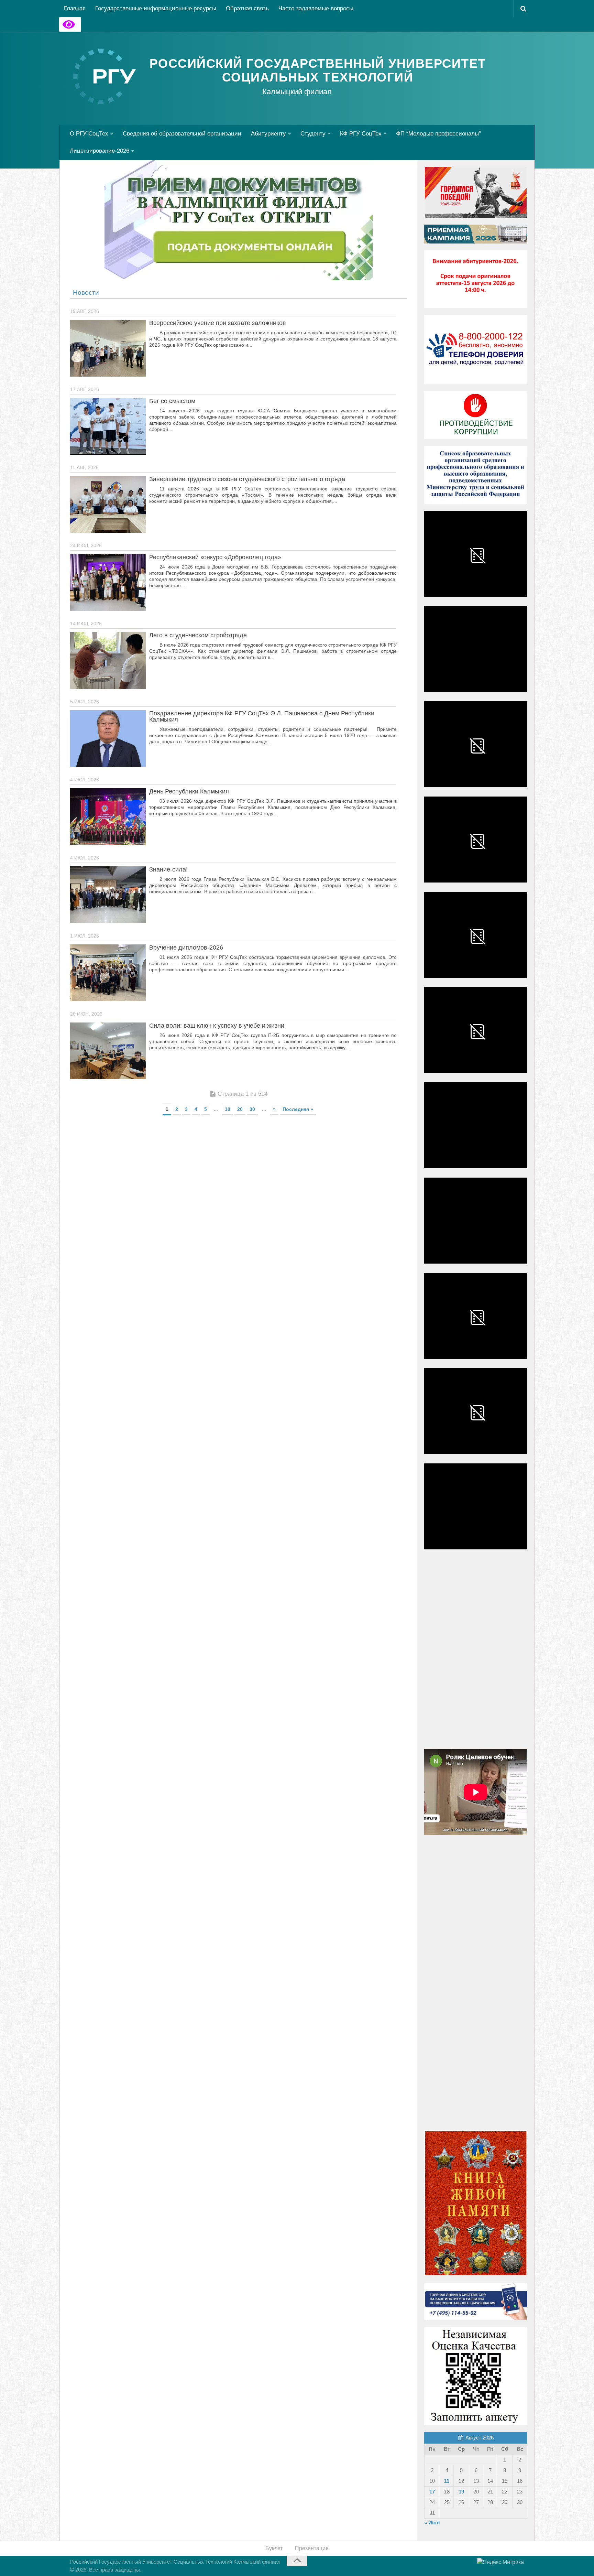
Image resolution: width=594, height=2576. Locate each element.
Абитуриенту (268, 134)
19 (461, 2492)
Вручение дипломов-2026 (186, 948)
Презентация (312, 2548)
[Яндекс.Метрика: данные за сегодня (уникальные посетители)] (500, 2562)
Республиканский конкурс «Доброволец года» (215, 557)
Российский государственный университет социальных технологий (318, 71)
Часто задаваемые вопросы (316, 8)
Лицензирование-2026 (100, 151)
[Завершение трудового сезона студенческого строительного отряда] (108, 504)
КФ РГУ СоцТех (361, 134)
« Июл (432, 2523)
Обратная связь (247, 8)
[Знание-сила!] (108, 895)
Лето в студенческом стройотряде (198, 635)
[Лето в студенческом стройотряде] (108, 661)
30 (252, 1109)
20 (240, 1109)
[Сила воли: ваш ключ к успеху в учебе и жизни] (108, 1051)
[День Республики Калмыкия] (108, 817)
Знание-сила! (168, 869)
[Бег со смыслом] (108, 426)
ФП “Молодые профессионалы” (438, 134)
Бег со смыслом (172, 401)
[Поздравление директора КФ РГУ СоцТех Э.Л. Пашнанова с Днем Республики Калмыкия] (108, 739)
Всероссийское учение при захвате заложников (218, 323)
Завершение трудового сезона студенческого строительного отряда (247, 479)
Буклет (274, 2548)
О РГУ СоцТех (89, 134)
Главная (75, 8)
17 (432, 2492)
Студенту (313, 134)
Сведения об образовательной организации (182, 134)
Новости (86, 293)
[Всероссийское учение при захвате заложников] (108, 348)
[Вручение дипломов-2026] (108, 973)
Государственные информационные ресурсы (156, 8)
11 (447, 2481)
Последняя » (298, 1109)
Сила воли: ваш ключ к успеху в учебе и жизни (217, 1026)
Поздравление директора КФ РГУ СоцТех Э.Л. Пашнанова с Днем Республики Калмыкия (262, 716)
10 (228, 1109)
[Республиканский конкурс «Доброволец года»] (108, 582)
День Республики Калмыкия (189, 791)
